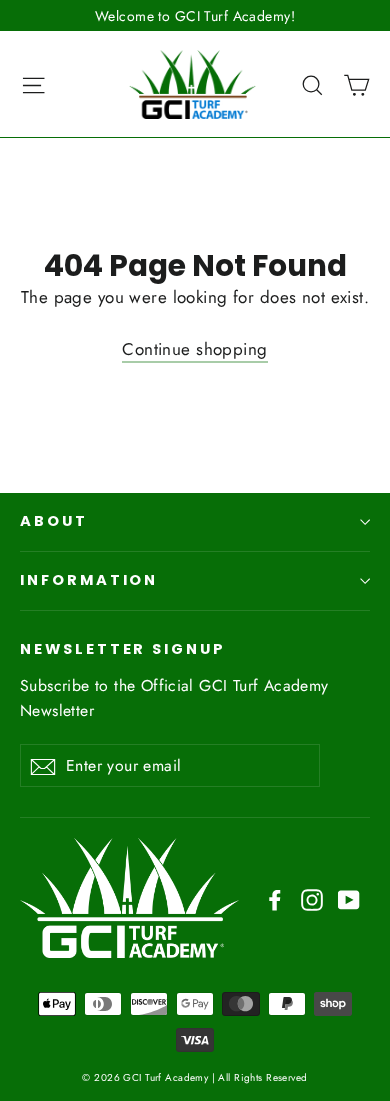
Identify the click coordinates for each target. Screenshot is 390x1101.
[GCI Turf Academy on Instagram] (312, 897)
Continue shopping (194, 349)
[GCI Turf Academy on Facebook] (275, 897)
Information (89, 580)
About (54, 521)
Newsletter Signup (123, 649)
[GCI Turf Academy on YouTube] (349, 897)
